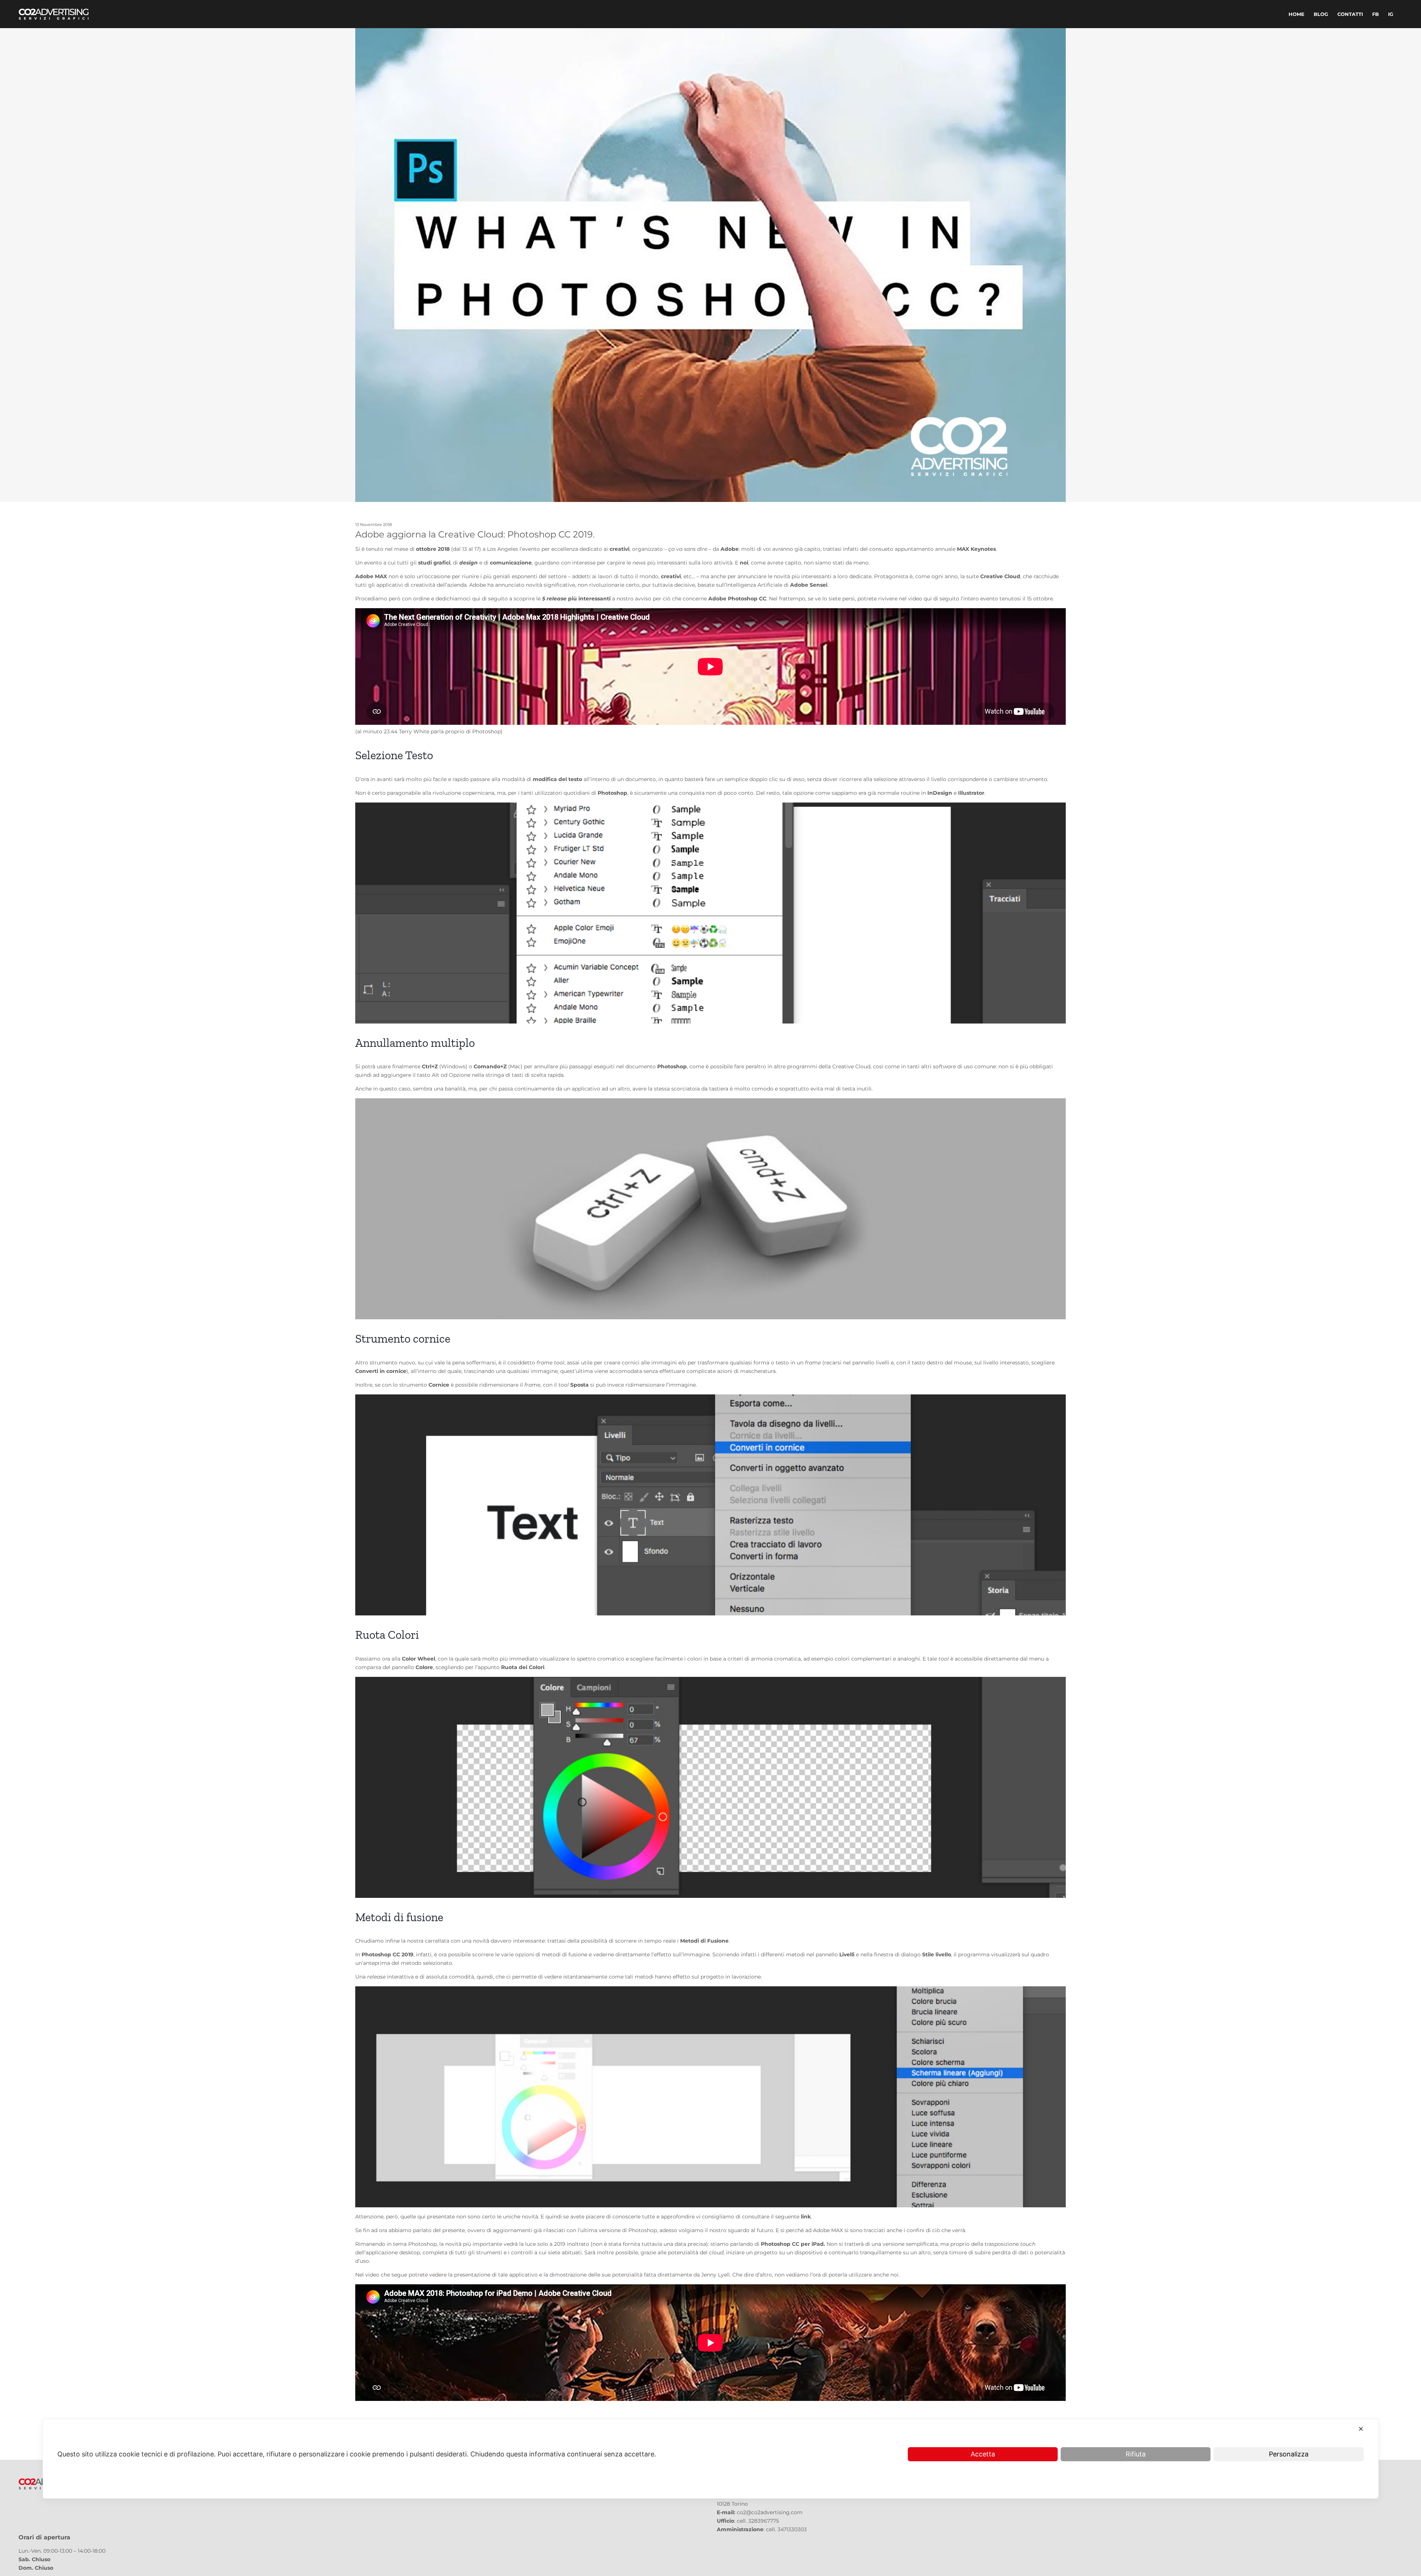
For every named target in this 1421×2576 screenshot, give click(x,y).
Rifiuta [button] (1136, 2454)
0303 (800, 2529)
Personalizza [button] (1289, 2454)
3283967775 (764, 2521)
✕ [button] (1361, 2429)
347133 (786, 2529)
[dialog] (710, 2459)
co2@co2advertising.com (770, 2512)
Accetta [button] (983, 2454)
